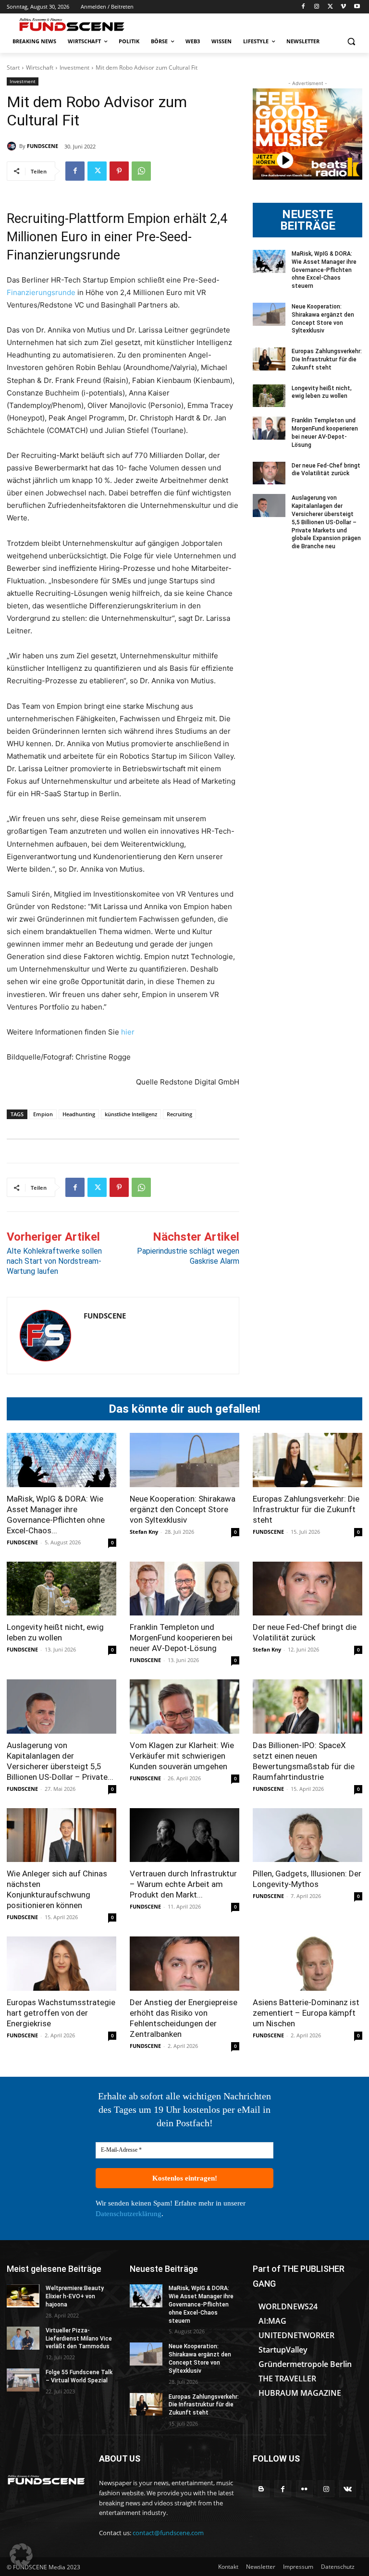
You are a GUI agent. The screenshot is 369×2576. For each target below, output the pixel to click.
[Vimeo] (343, 7)
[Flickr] (304, 2489)
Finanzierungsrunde (41, 292)
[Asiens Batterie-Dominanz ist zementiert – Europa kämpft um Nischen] (307, 1964)
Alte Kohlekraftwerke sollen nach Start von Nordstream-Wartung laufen (54, 1261)
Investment (74, 68)
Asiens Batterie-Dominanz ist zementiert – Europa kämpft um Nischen (306, 2013)
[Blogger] (261, 2489)
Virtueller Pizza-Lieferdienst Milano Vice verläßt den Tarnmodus (79, 2339)
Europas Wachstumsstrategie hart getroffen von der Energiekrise (61, 2013)
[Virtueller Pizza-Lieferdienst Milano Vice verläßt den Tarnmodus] (23, 2338)
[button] (351, 42)
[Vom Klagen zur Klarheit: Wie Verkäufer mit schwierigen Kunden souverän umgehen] (184, 1707)
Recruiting (179, 1114)
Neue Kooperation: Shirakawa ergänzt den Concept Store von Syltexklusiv (183, 1509)
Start (13, 68)
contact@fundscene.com (168, 2533)
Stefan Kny (144, 1532)
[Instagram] (317, 7)
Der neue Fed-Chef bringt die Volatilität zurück (326, 470)
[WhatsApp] (141, 171)
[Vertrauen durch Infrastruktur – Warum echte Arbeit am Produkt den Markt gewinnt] (184, 1835)
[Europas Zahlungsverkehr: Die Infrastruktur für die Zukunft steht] (269, 359)
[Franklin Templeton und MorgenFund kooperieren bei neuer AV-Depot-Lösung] (269, 428)
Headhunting (79, 1114)
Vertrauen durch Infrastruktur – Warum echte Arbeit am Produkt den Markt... (183, 1884)
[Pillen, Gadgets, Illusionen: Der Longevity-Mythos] (307, 1835)
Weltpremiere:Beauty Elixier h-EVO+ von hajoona (75, 2296)
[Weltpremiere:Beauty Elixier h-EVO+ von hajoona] (23, 2296)
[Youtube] (357, 7)
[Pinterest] (119, 171)
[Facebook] (303, 7)
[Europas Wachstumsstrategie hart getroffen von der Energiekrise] (61, 1964)
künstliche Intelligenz (131, 1114)
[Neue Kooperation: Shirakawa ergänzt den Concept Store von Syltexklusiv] (269, 314)
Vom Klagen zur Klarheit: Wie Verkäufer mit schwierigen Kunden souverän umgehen (182, 1756)
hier (128, 1032)
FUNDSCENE (43, 146)
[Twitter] (330, 7)
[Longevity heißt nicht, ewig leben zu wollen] (269, 396)
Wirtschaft (40, 68)
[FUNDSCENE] (13, 146)
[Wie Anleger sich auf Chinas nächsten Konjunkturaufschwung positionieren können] (61, 1835)
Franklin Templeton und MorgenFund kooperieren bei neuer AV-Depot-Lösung (181, 1638)
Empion (43, 1114)
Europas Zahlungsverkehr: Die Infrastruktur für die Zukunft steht (327, 359)
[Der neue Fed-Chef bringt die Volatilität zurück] (269, 473)
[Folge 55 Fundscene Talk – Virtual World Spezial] (23, 2380)
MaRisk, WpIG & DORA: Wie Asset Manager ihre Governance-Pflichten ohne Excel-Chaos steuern (324, 270)
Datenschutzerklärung (129, 2214)
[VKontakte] (348, 2489)
